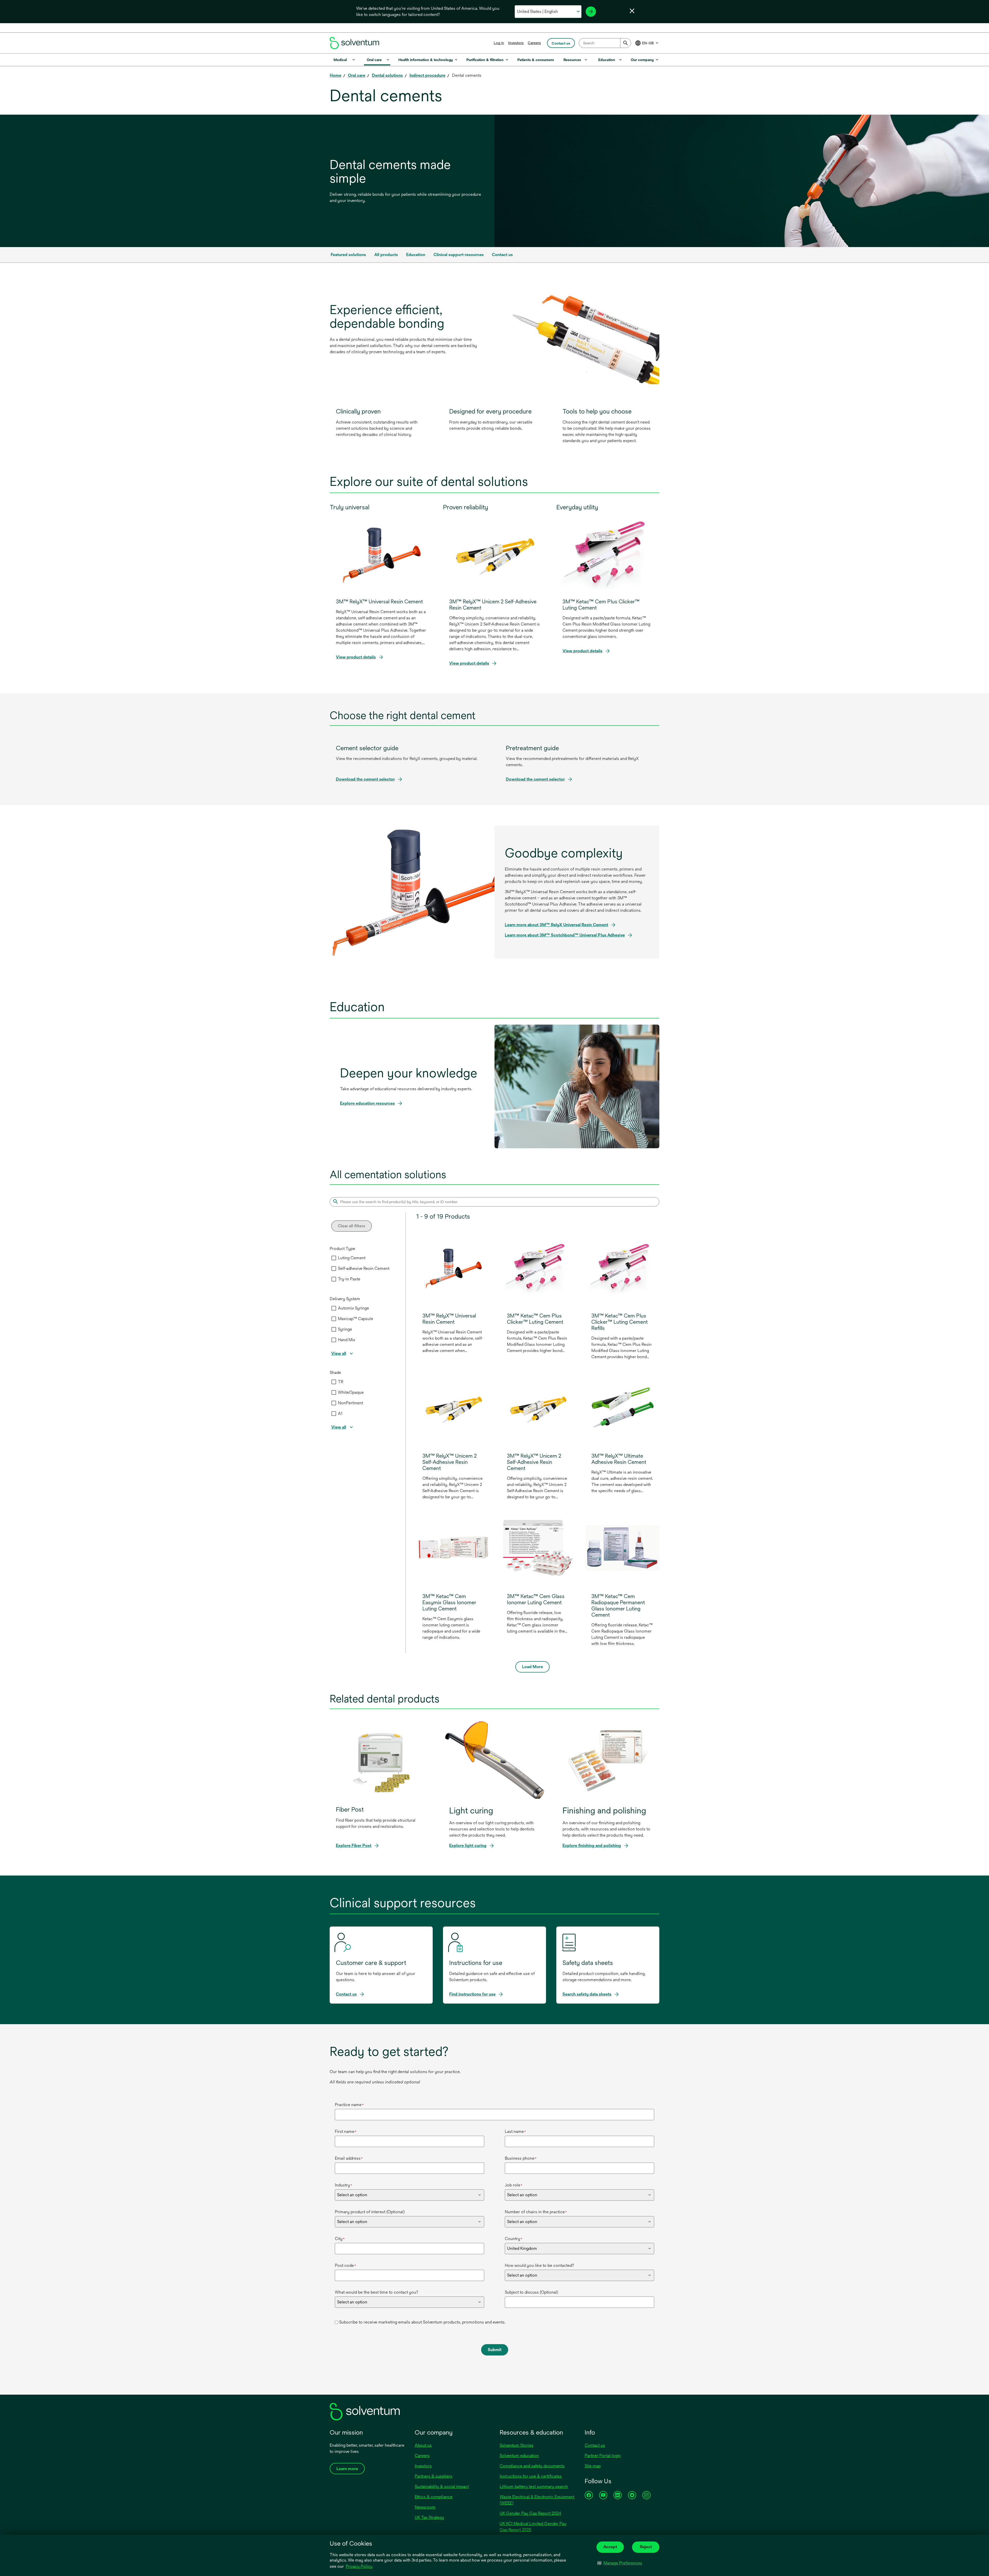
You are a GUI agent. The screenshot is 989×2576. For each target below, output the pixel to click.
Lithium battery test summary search (534, 2486)
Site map (593, 2466)
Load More (532, 1667)
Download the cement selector (365, 779)
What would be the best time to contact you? (377, 2292)
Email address (349, 2158)
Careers (534, 43)
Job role (514, 2185)
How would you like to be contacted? (539, 2265)
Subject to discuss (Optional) (531, 2292)
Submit (495, 2350)
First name (346, 2131)
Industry (343, 2185)
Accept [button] (610, 2547)
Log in (499, 43)
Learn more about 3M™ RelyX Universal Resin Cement (556, 925)
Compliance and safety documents (532, 2466)
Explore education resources (367, 1103)
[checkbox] (334, 1258)
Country (514, 2239)
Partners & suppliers (433, 2476)
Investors (516, 43)
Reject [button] (646, 2547)
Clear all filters (352, 1226)
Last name (515, 2131)
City (340, 2239)
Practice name (349, 2105)
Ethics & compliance (434, 2497)
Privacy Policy (359, 2566)
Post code (345, 2265)
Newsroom (425, 2507)
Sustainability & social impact (442, 2486)
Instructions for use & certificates (531, 2476)
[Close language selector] (632, 11)
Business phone (521, 2158)
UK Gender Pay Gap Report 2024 (530, 2513)
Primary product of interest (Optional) (370, 2212)
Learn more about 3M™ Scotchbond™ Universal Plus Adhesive (565, 935)
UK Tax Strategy (429, 2517)
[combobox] (605, 43)
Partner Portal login (603, 2456)
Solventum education (519, 2456)
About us (423, 2445)
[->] (591, 12)
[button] (620, 2563)
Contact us (595, 2445)
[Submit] (626, 43)
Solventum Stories (517, 2445)
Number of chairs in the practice (536, 2212)
